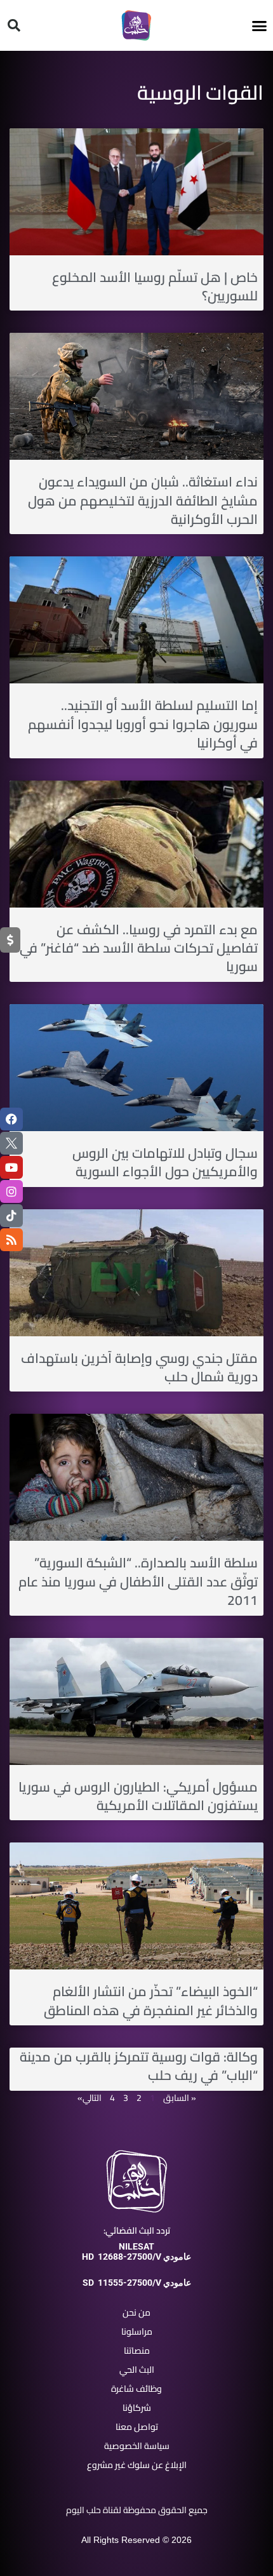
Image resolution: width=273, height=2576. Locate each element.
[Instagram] (11, 1191)
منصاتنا (137, 2351)
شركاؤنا (137, 2408)
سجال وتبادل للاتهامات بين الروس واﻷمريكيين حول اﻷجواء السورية (165, 1162)
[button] (260, 25)
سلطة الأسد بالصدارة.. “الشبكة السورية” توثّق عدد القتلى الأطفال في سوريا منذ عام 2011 (138, 1581)
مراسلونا (137, 2331)
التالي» (90, 2098)
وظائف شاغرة (136, 2389)
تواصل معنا (137, 2427)
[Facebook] (11, 1119)
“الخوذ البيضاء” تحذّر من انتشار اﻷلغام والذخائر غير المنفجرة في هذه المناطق (151, 2001)
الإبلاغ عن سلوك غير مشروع (137, 2465)
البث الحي (137, 2370)
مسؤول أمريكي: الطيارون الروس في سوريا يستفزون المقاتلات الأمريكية (138, 1796)
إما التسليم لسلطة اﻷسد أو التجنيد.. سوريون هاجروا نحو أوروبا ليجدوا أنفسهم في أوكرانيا (143, 724)
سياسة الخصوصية (137, 2446)
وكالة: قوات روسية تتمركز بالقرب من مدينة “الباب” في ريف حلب (139, 2066)
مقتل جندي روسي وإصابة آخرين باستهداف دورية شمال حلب (139, 1367)
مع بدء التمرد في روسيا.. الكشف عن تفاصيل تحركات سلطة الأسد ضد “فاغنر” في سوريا (139, 948)
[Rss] (11, 1240)
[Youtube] (11, 1167)
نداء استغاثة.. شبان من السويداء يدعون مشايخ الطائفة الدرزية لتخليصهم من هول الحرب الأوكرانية (143, 500)
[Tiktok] (11, 1216)
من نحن (136, 2312)
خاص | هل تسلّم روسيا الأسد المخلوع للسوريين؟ (155, 286)
